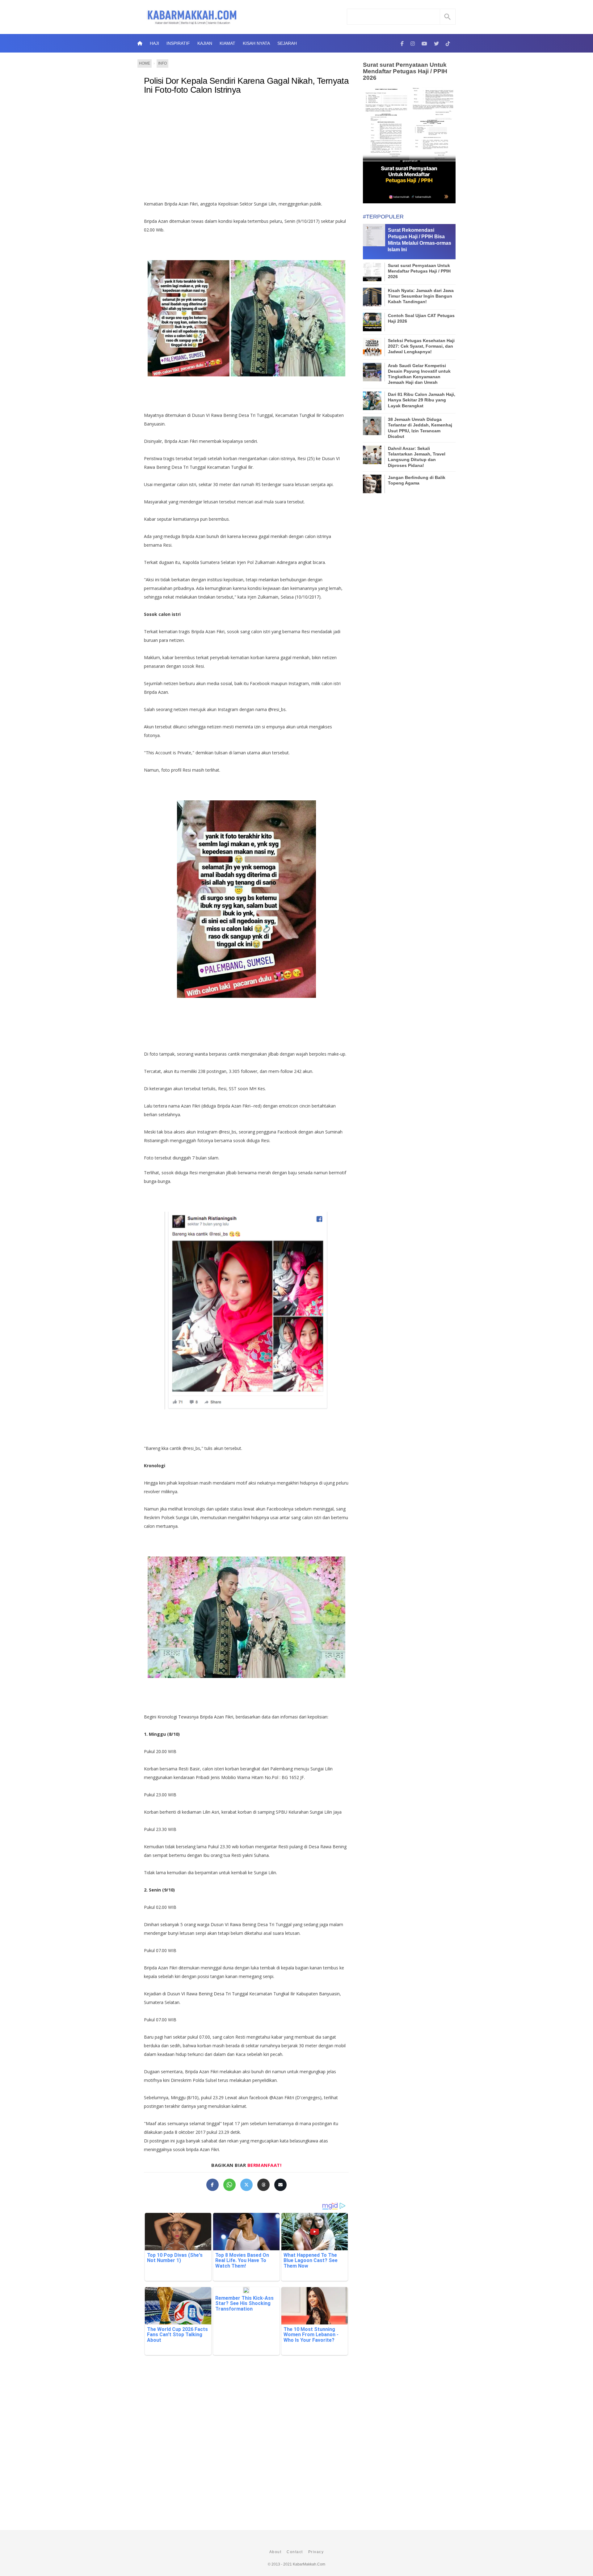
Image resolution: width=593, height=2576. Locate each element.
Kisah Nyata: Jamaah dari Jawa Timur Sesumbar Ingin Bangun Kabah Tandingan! (421, 296)
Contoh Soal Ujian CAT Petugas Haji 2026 (421, 318)
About (275, 2552)
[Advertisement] (253, 150)
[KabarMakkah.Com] (402, 43)
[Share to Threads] (263, 2185)
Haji (154, 43)
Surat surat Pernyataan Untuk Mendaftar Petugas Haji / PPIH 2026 (405, 71)
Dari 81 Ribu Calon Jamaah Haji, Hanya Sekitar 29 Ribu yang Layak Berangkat (422, 400)
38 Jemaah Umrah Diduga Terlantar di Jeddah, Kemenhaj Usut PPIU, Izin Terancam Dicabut (420, 428)
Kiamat (227, 43)
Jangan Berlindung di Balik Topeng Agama (417, 480)
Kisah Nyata (256, 43)
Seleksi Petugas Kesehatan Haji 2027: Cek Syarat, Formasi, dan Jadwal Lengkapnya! (421, 346)
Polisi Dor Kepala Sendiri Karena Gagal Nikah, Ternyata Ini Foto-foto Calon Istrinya (246, 85)
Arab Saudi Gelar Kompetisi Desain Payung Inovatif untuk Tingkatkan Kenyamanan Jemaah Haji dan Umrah (419, 374)
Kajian (205, 43)
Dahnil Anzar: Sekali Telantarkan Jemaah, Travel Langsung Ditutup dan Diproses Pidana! (417, 457)
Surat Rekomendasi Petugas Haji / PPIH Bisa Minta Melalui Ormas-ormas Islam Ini (419, 240)
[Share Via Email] (280, 2185)
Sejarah (287, 43)
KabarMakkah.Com (309, 2564)
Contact (295, 2552)
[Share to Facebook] (212, 2185)
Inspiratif (178, 43)
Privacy (316, 2552)
